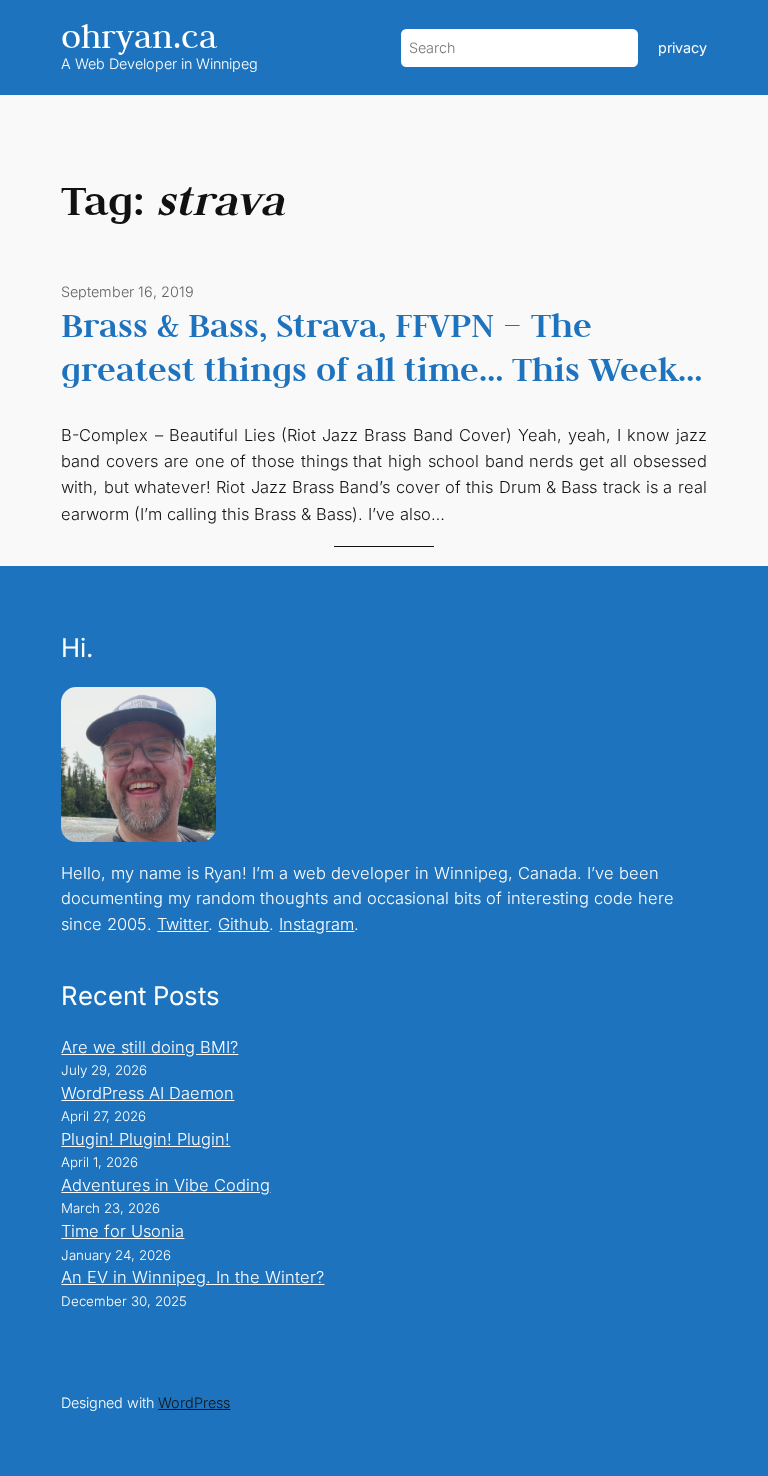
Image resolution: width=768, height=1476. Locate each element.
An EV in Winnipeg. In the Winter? (192, 1277)
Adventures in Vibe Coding (165, 1185)
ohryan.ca (139, 36)
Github (243, 924)
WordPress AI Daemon (147, 1093)
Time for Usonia (122, 1231)
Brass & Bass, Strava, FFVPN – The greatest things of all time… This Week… (381, 347)
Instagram (316, 924)
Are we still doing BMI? (149, 1047)
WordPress (194, 1402)
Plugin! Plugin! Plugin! (145, 1139)
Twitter (182, 924)
